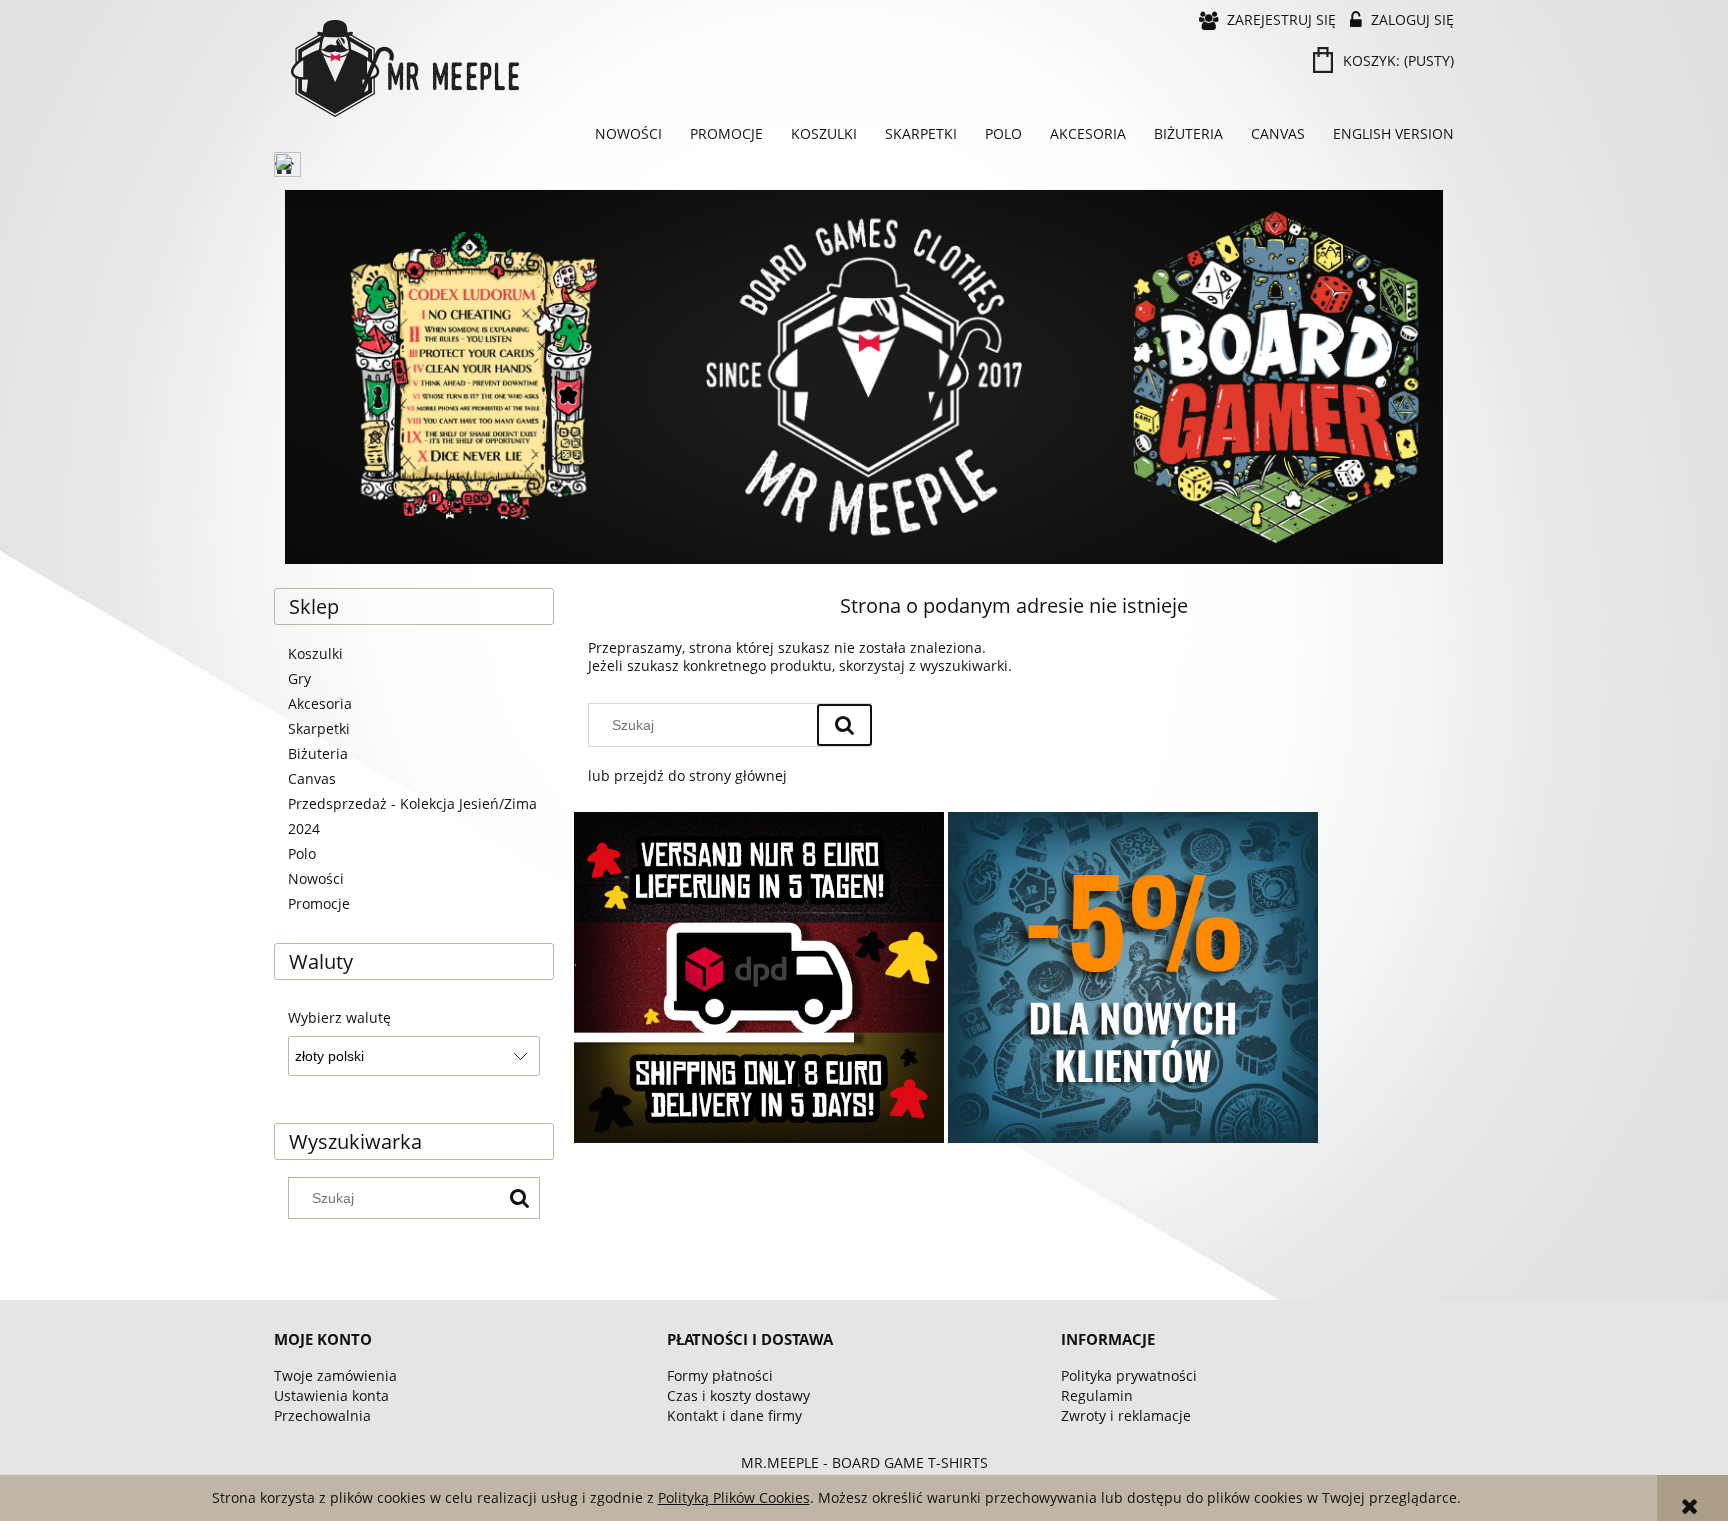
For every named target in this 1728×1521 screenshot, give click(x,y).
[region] (864, 377)
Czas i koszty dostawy (738, 1395)
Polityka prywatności (1129, 1375)
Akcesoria (320, 703)
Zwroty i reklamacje (1126, 1415)
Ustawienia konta (331, 1395)
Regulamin (1097, 1395)
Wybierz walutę (339, 1018)
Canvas (312, 778)
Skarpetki (319, 728)
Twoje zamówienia (335, 1375)
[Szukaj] (519, 1198)
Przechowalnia (322, 1415)
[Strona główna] (574, 68)
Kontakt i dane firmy (734, 1415)
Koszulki (315, 653)
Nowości (316, 878)
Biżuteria (318, 753)
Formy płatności (720, 1375)
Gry (299, 678)
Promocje (319, 903)
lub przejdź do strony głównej (687, 775)
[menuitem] (628, 134)
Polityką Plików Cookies (734, 1497)
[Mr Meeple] (864, 377)
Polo (302, 853)
